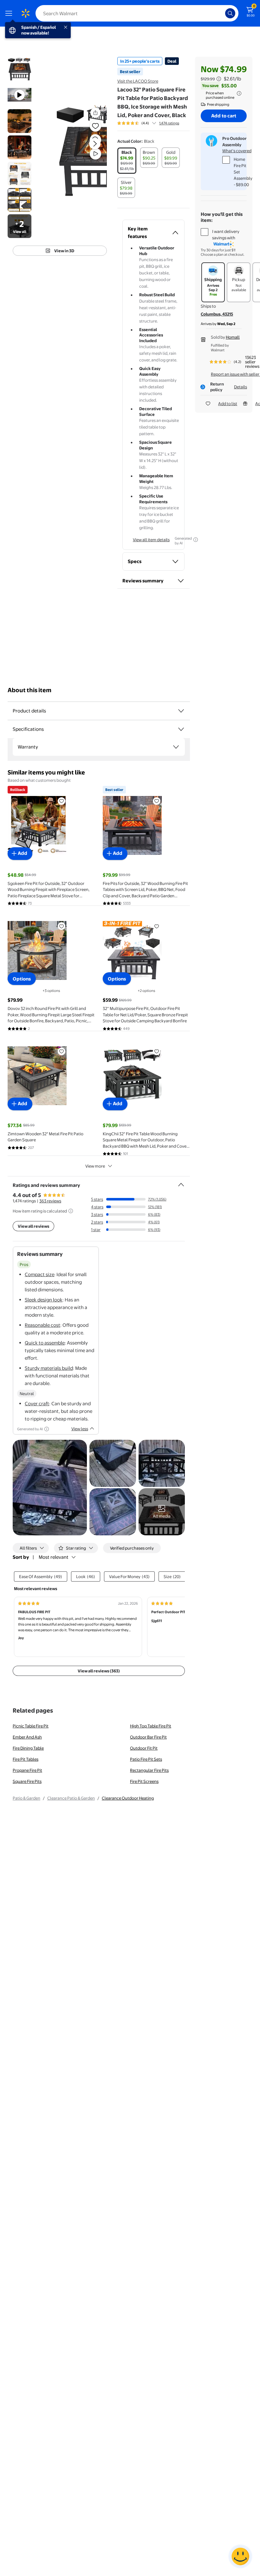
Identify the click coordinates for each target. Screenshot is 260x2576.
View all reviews (33, 1226)
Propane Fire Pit (27, 1770)
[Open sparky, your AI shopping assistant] (240, 2556)
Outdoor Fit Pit (144, 1748)
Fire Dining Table (28, 1748)
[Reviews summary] (154, 123)
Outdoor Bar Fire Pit (148, 1737)
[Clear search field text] (222, 13)
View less (80, 1429)
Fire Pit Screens (144, 1781)
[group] (148, 123)
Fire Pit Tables (26, 1759)
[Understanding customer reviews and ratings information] (71, 1211)
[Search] (230, 13)
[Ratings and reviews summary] (181, 1182)
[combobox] (137, 13)
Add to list (228, 404)
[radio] (127, 161)
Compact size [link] (39, 1274)
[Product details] (181, 711)
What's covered (237, 151)
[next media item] (95, 144)
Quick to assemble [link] (45, 1343)
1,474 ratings (169, 123)
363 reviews (50, 1201)
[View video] (95, 154)
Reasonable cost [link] (42, 1325)
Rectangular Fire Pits (149, 1770)
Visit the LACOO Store (138, 81)
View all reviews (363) (99, 1671)
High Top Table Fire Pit (151, 1726)
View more (95, 1166)
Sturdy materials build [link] (49, 1368)
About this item (29, 690)
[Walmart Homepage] (25, 13)
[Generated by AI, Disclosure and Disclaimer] (196, 540)
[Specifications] (181, 729)
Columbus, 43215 (217, 314)
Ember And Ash (27, 1737)
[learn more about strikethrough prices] (219, 79)
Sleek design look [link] (44, 1300)
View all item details (151, 540)
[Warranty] (176, 747)
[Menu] (10, 13)
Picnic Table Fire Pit (31, 1726)
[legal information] (239, 93)
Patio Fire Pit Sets (146, 1759)
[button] (81, 149)
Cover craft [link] (37, 1404)
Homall (233, 337)
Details (240, 387)
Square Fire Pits (27, 1781)
